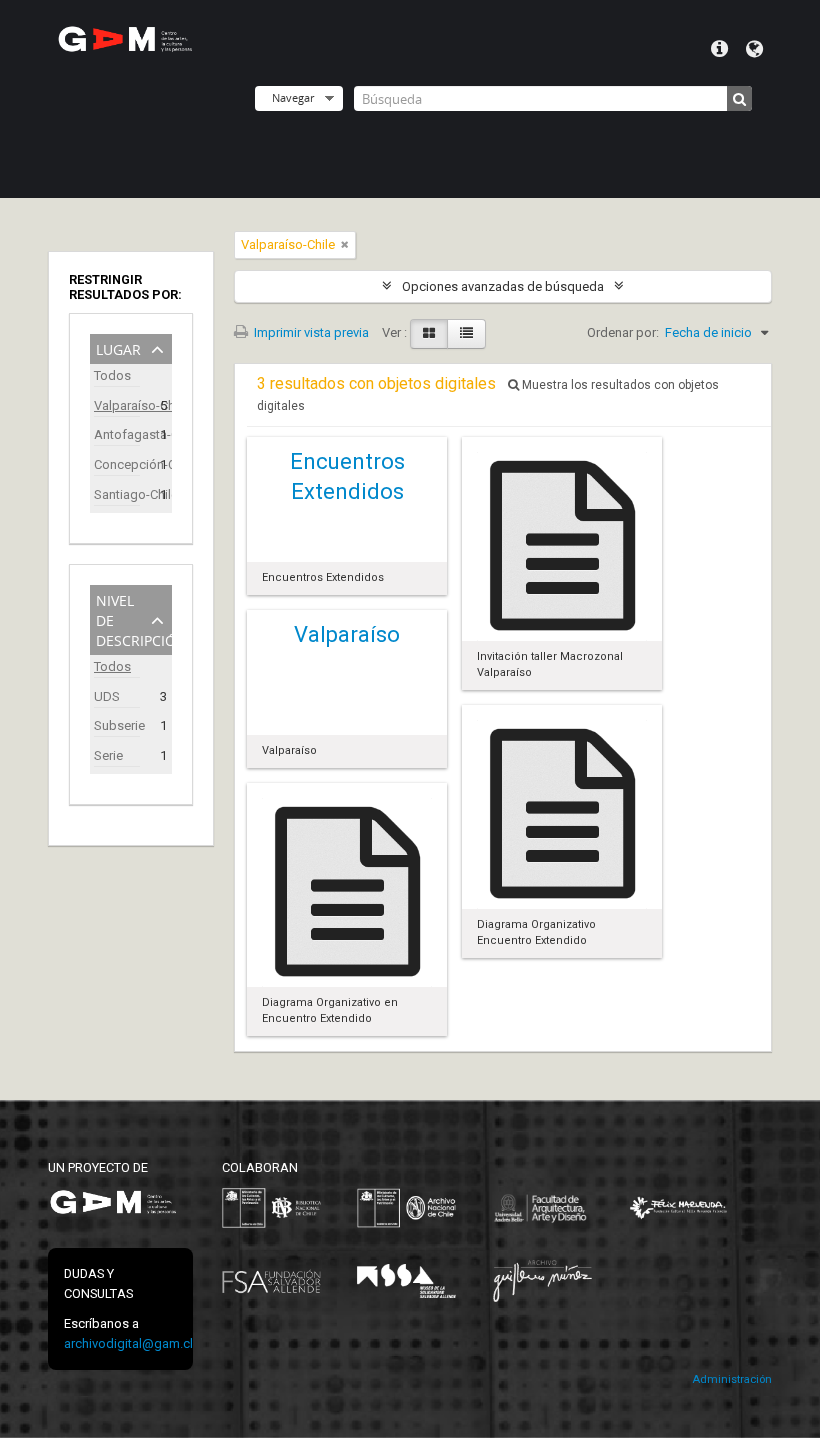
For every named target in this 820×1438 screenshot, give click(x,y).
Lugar (118, 347)
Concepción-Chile (117, 464)
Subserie (117, 725)
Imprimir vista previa (310, 332)
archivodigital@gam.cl (128, 1343)
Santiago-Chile (117, 494)
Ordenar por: (623, 332)
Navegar (293, 97)
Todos (112, 375)
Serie (108, 755)
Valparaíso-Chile (117, 405)
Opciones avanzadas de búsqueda (503, 286)
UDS (107, 696)
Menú (719, 49)
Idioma (754, 49)
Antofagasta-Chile (117, 434)
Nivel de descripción (134, 618)
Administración (732, 1379)
